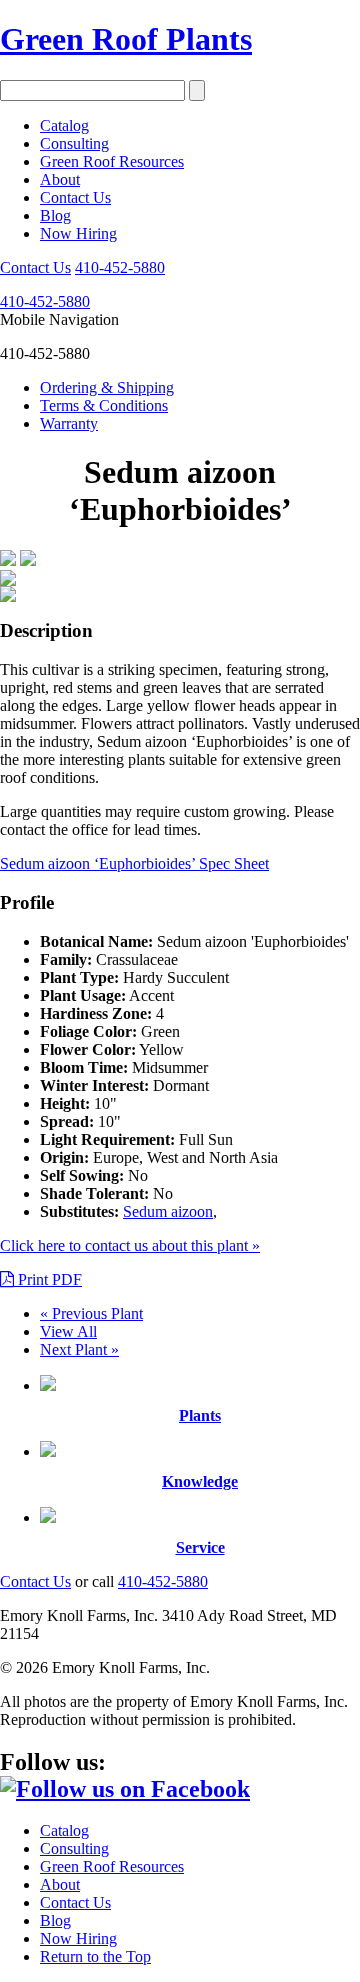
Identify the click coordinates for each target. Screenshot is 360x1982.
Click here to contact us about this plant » (130, 1245)
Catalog (64, 125)
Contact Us (75, 197)
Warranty (69, 423)
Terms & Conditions (104, 405)
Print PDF (48, 1279)
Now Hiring (78, 233)
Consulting (74, 143)
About (60, 179)
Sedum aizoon (168, 1211)
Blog (55, 215)
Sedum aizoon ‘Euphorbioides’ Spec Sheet (134, 863)
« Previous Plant (91, 1313)
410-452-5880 (120, 267)
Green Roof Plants (126, 39)
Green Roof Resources (112, 161)
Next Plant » (79, 1349)
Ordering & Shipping (107, 387)
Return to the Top (95, 1956)
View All (68, 1331)
